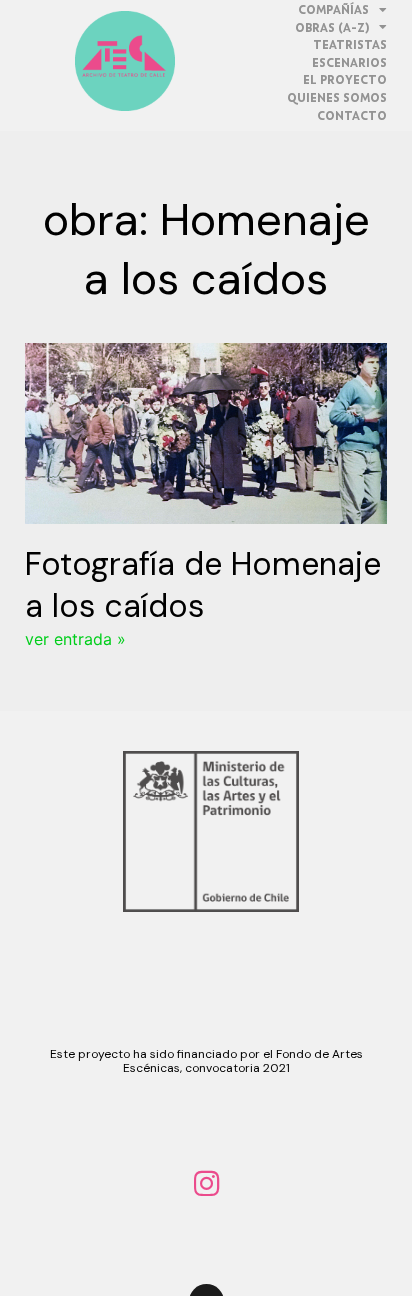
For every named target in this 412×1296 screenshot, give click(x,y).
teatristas (350, 44)
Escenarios (349, 62)
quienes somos (337, 97)
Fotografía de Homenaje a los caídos (203, 585)
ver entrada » (75, 639)
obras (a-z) (332, 27)
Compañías (333, 9)
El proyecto (345, 79)
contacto (352, 115)
